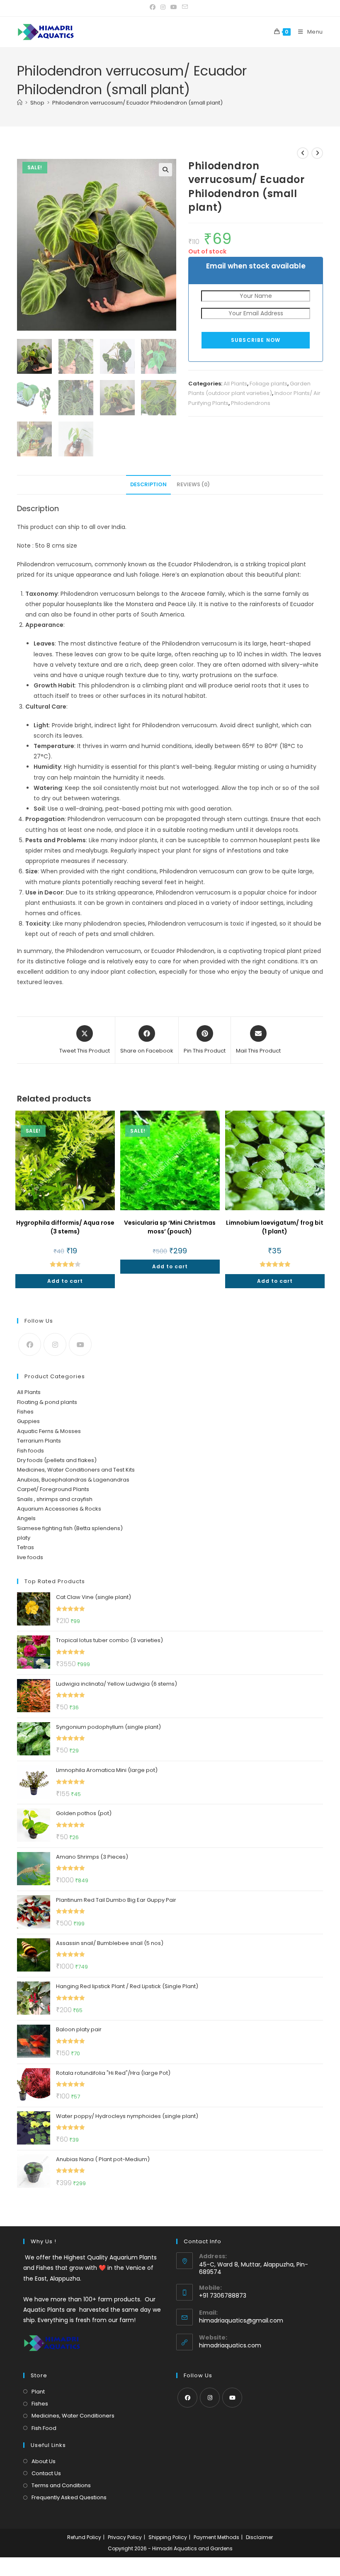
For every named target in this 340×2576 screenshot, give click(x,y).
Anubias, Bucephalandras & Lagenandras (73, 1480)
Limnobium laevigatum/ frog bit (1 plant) (275, 1227)
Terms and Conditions (61, 2485)
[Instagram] (55, 1344)
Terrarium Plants (39, 1441)
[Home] (20, 103)
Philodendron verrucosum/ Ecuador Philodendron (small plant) (137, 103)
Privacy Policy (125, 2537)
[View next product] (317, 153)
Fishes (25, 1412)
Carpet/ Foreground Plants (53, 1489)
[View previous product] (303, 153)
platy (24, 1538)
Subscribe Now (256, 340)
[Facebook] (30, 1344)
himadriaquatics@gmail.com (241, 2320)
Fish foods (30, 1451)
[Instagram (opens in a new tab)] (163, 7)
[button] (165, 170)
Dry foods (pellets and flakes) (57, 1460)
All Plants (235, 384)
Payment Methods (216, 2537)
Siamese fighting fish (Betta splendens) (70, 1528)
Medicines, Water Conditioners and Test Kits (76, 1470)
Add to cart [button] (65, 1281)
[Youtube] (80, 1344)
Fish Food (44, 2428)
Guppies (28, 1421)
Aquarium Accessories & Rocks (59, 1509)
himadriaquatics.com (230, 2345)
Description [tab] (148, 484)
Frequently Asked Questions (69, 2497)
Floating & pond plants (47, 1402)
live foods (30, 1557)
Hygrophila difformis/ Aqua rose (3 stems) (65, 1227)
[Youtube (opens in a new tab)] (174, 7)
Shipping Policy (168, 2537)
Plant (38, 2392)
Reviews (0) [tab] (193, 484)
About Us (44, 2461)
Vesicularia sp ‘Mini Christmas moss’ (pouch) (170, 1227)
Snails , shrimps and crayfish (55, 1499)
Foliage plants (268, 384)
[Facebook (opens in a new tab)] (154, 7)
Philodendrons (251, 403)
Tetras (25, 1547)
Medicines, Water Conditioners (73, 2416)
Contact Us (46, 2473)
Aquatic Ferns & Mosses (49, 1431)
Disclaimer (259, 2537)
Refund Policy (84, 2537)
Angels (26, 1518)
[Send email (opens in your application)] (185, 7)
